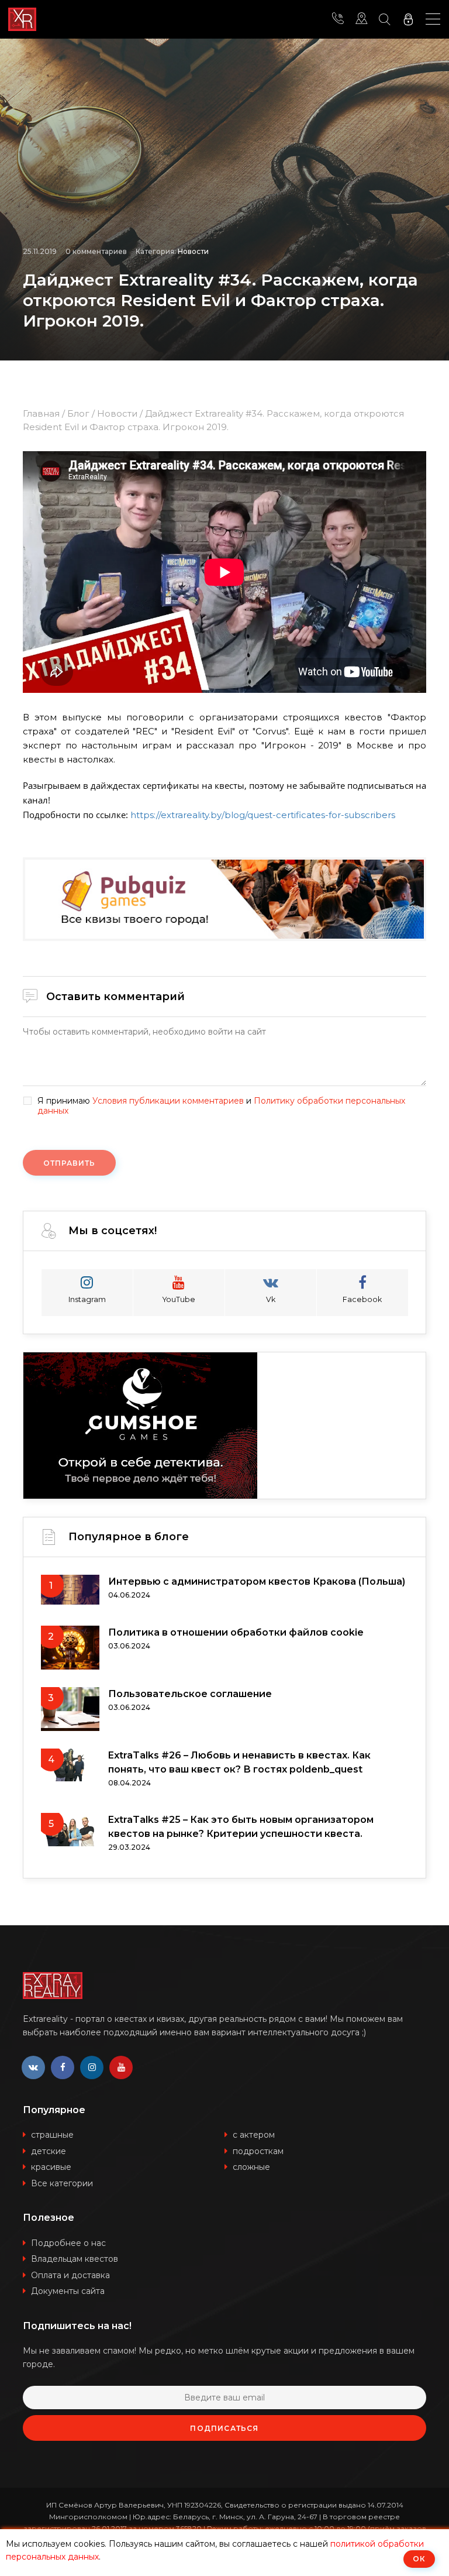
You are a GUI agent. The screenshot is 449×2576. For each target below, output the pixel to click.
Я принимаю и (221, 1106)
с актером (254, 2135)
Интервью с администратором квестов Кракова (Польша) (257, 1581)
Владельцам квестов (75, 2259)
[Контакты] (338, 19)
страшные (52, 2135)
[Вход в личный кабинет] (408, 19)
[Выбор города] (361, 19)
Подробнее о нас (68, 2243)
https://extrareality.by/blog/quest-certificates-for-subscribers (263, 815)
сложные (251, 2167)
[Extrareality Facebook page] (63, 2067)
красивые (51, 2167)
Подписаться (224, 2428)
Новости (193, 251)
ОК (419, 2559)
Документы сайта (68, 2291)
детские (49, 2151)
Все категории (62, 2183)
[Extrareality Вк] (33, 2067)
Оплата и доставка (70, 2275)
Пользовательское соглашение (190, 1694)
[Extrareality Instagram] (92, 2067)
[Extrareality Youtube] (121, 2067)
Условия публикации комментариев (168, 1101)
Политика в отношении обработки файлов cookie (236, 1632)
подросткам (258, 2151)
